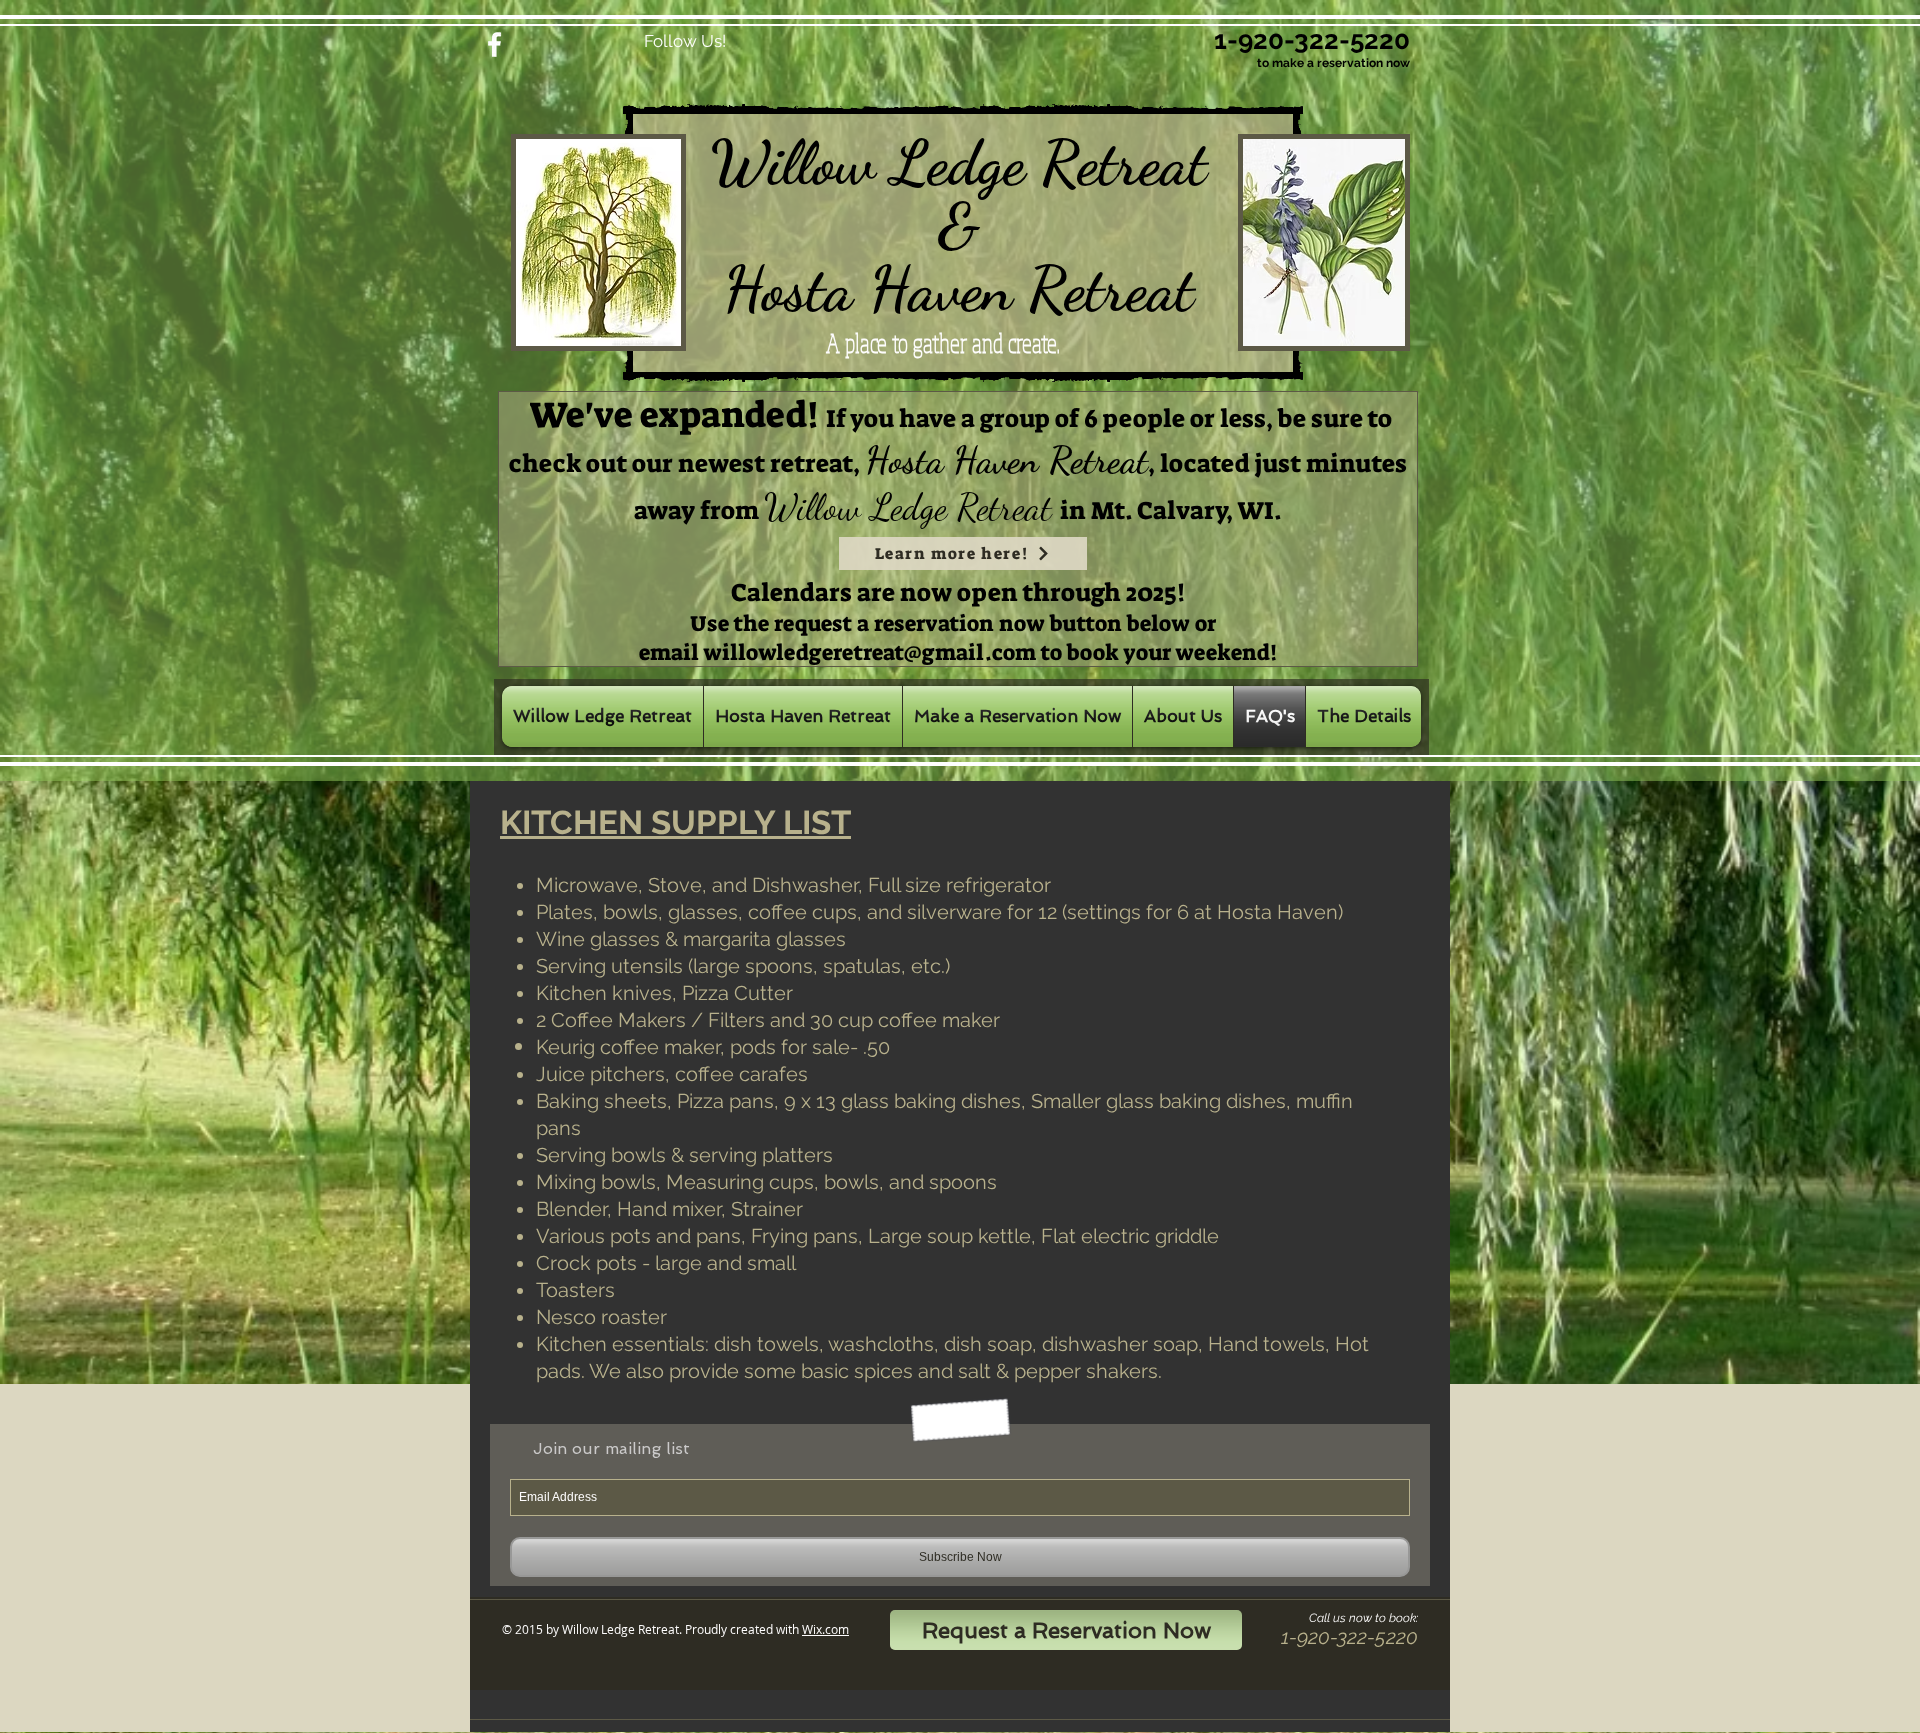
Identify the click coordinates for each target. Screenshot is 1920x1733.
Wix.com (825, 1629)
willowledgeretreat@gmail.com (870, 652)
